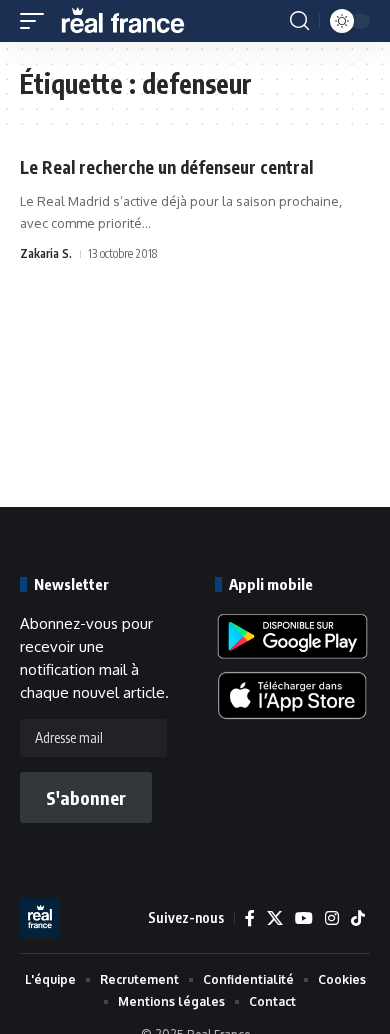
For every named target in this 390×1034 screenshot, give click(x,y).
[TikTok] (358, 918)
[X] (275, 918)
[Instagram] (332, 918)
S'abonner (86, 797)
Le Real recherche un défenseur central (166, 167)
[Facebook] (250, 918)
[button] (37, 21)
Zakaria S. (46, 253)
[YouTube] (304, 918)
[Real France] (132, 21)
